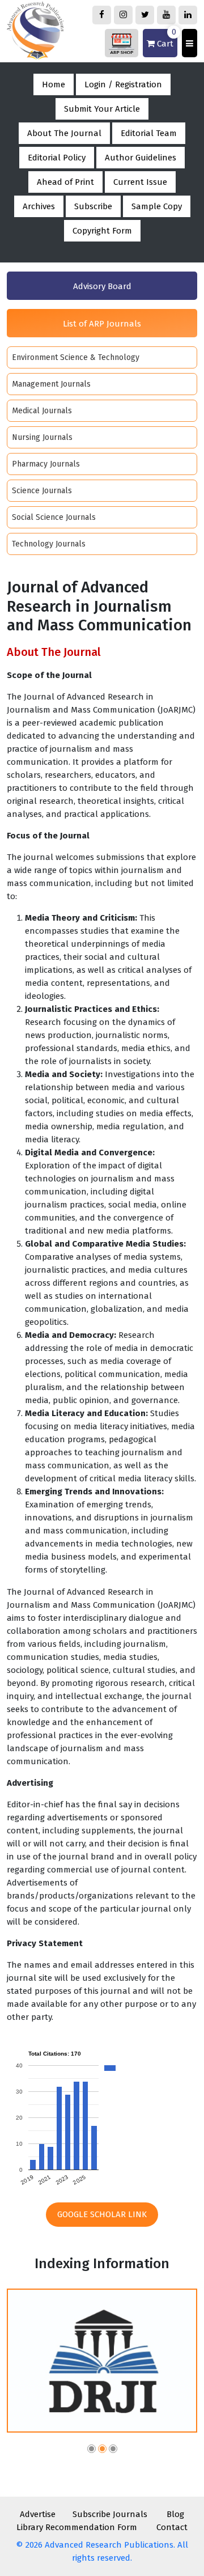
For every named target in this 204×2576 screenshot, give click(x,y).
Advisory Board (102, 286)
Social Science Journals (54, 517)
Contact (172, 2527)
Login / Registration (123, 84)
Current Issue (140, 182)
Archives (39, 206)
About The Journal (64, 133)
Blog (175, 2514)
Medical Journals (42, 411)
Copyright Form (102, 231)
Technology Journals (49, 544)
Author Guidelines (141, 158)
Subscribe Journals (110, 2514)
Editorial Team (149, 133)
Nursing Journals (42, 437)
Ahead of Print (65, 182)
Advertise (38, 2514)
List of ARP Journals (102, 324)
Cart (165, 39)
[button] (92, 2450)
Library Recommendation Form (77, 2527)
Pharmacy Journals (46, 464)
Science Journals (42, 491)
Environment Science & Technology (76, 357)
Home (54, 84)
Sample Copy (157, 206)
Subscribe (93, 206)
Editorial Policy (57, 158)
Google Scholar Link (102, 2214)
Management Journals (51, 384)
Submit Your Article (102, 109)
